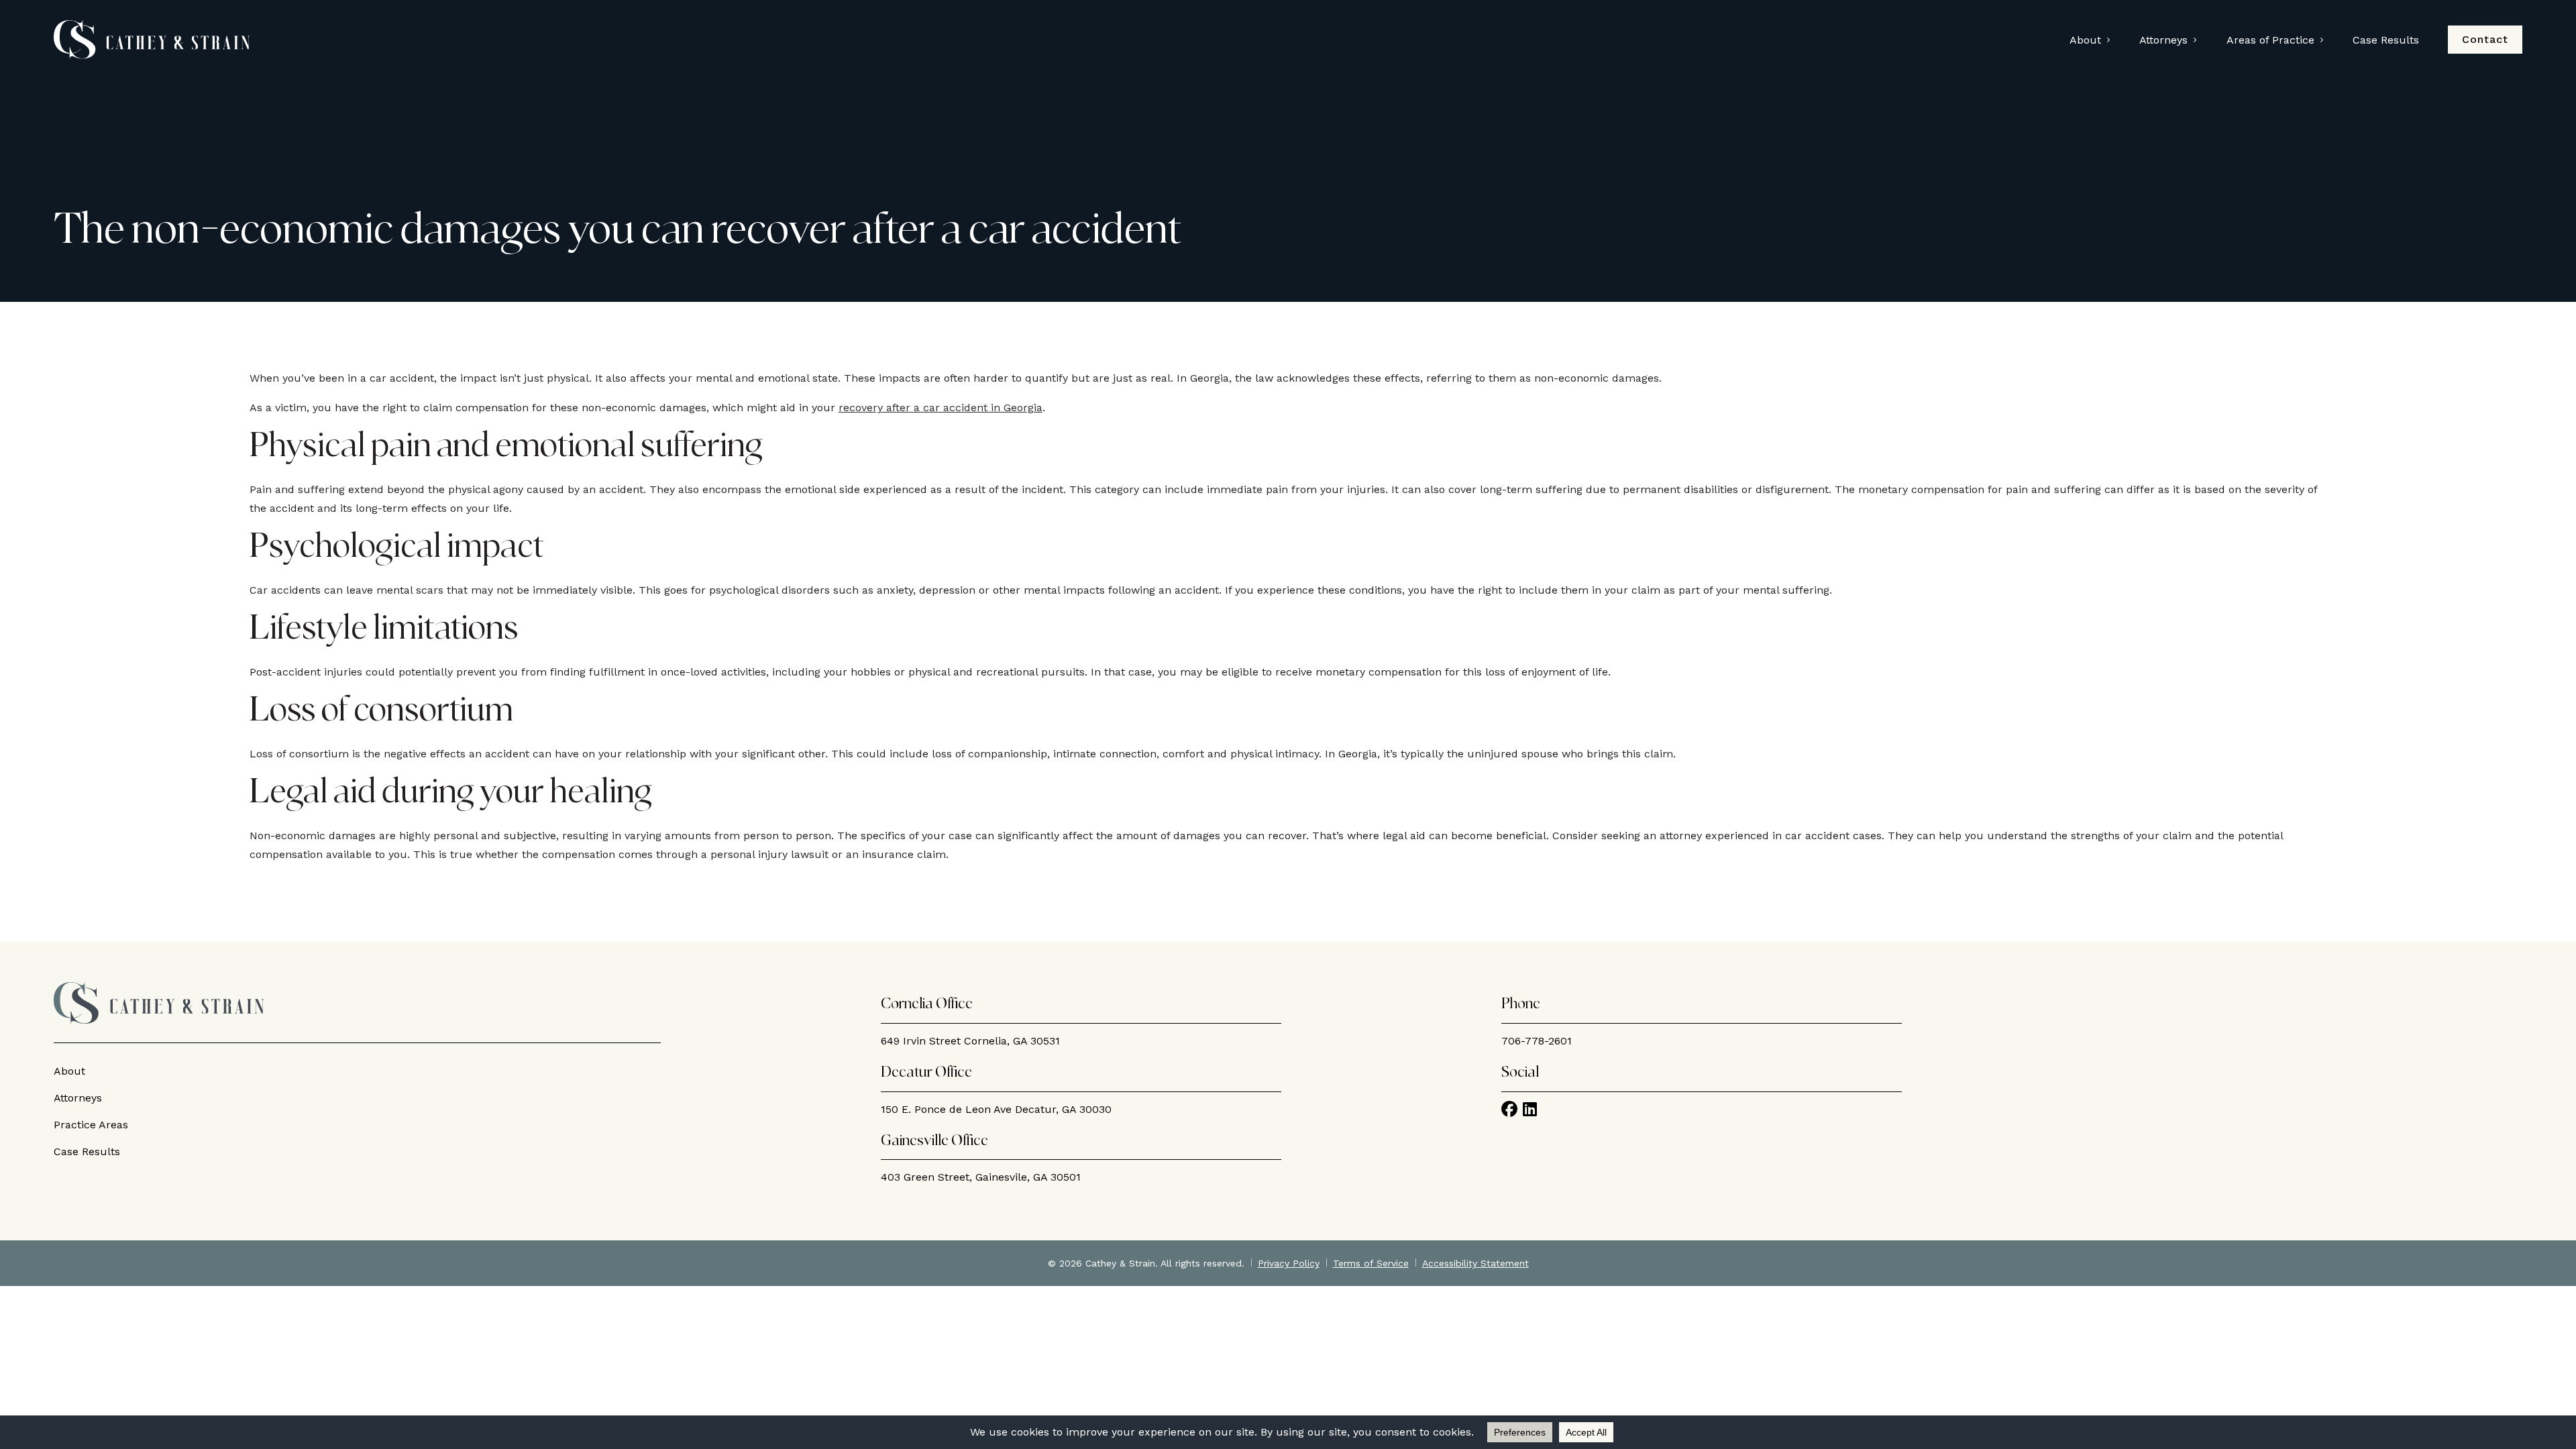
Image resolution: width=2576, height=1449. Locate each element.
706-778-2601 (1537, 1041)
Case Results (2386, 40)
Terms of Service (1371, 1263)
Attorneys (2163, 40)
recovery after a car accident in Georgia (941, 408)
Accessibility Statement (1475, 1263)
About (2085, 40)
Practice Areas (91, 1125)
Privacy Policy (1289, 1263)
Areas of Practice (2270, 40)
